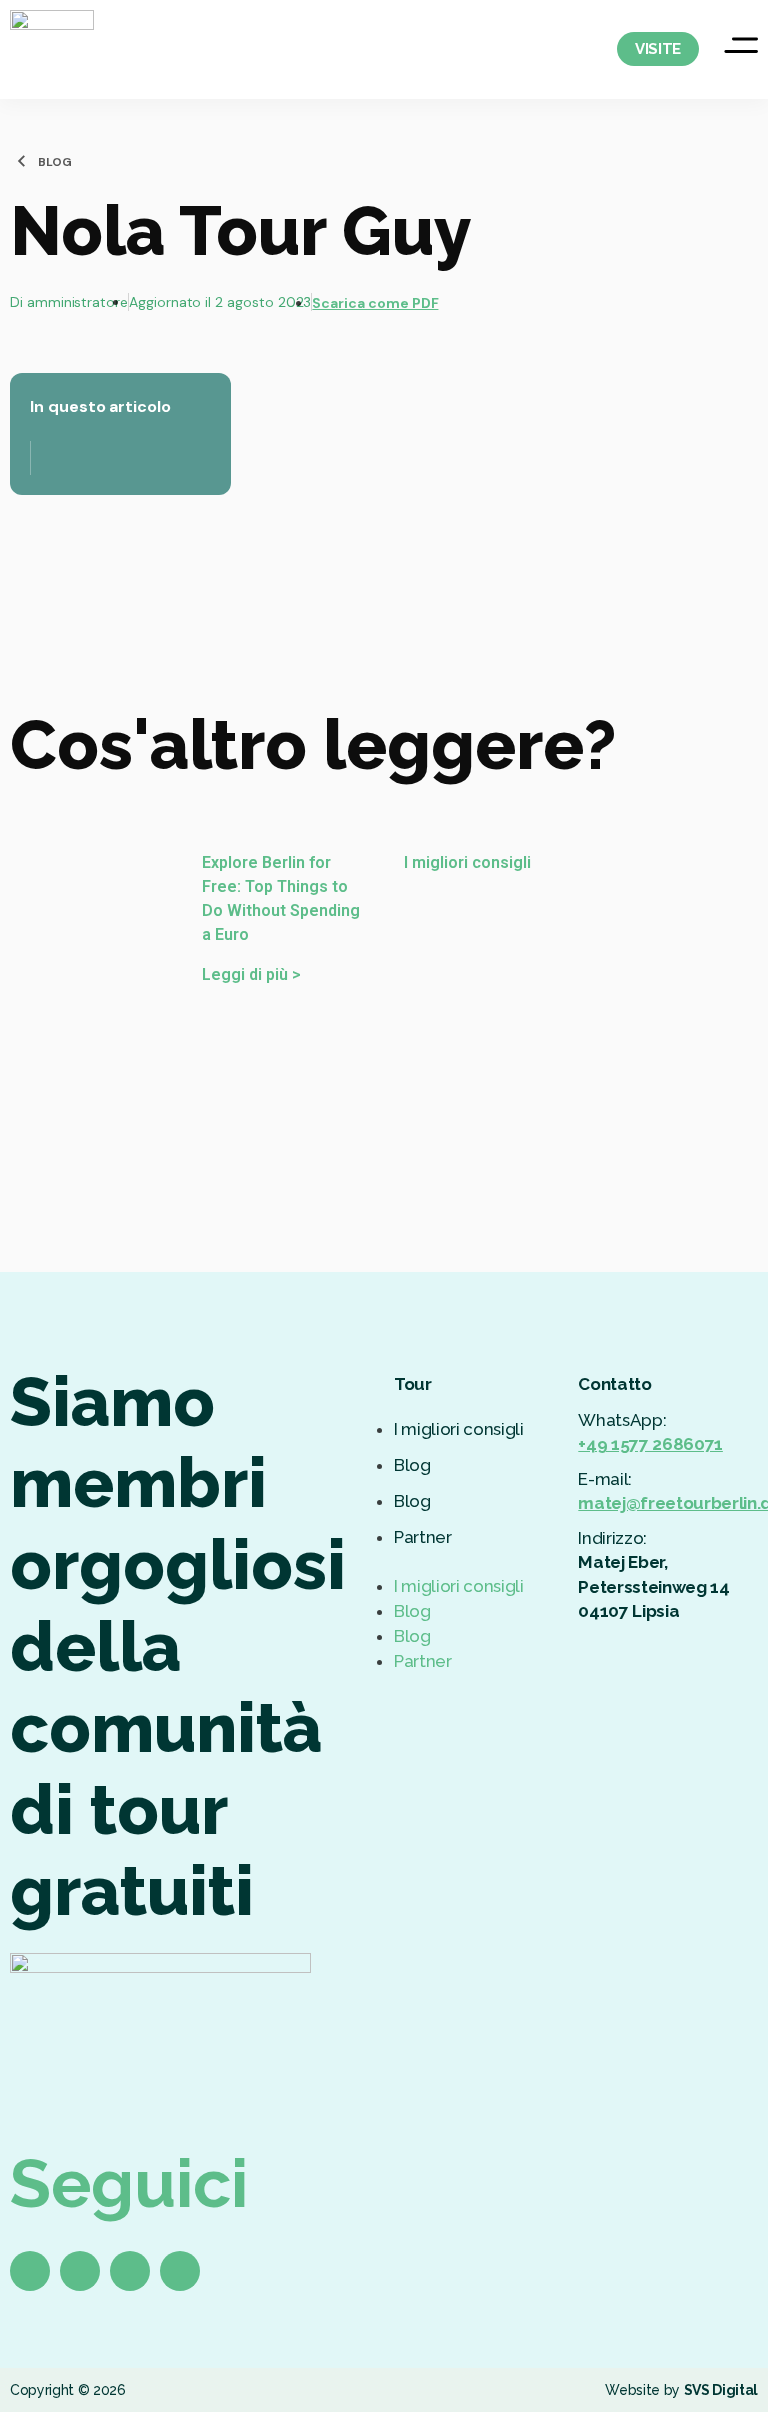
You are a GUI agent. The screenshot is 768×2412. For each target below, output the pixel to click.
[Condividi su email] (76, 297)
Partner (423, 1537)
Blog (412, 1465)
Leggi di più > (251, 974)
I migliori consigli (459, 1429)
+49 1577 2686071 (650, 1444)
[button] (476, 1562)
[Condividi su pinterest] (55, 297)
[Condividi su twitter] (34, 297)
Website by (681, 2390)
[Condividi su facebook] (13, 297)
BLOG (55, 162)
